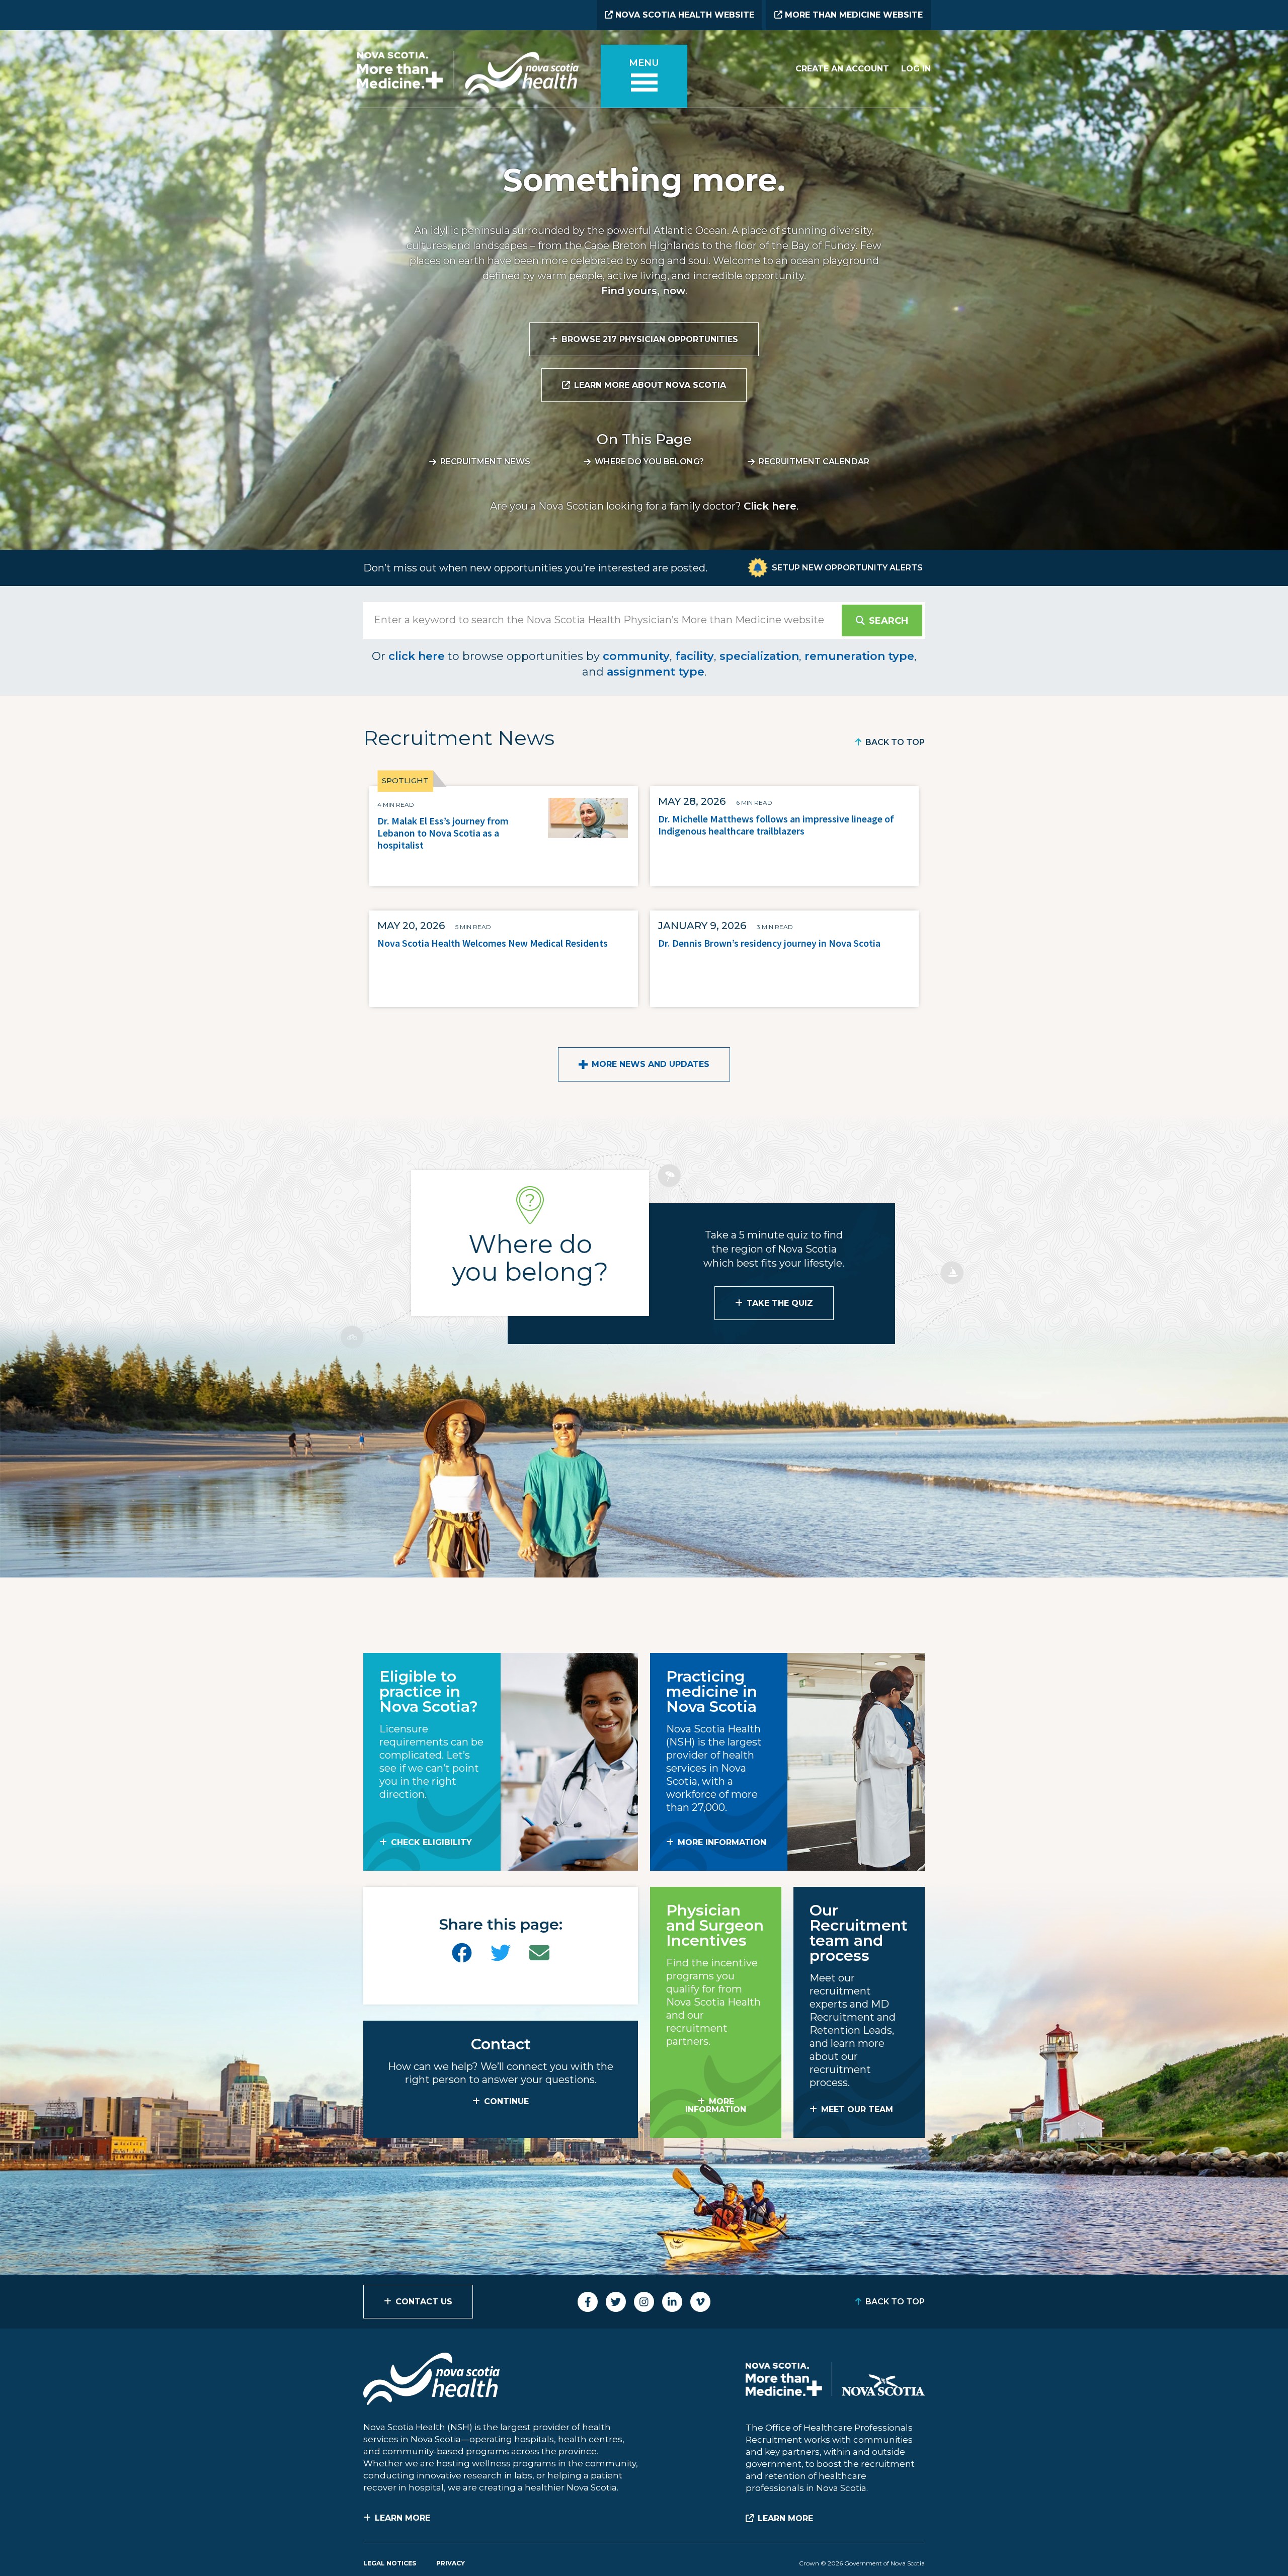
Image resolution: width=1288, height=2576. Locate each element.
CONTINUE (506, 2101)
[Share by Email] (539, 1953)
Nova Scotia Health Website (683, 15)
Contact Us (424, 2302)
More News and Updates (651, 1064)
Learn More (403, 2518)
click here (417, 656)
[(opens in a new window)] (462, 1953)
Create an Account (842, 69)
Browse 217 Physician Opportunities (650, 339)
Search (889, 621)
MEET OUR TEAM (857, 2109)
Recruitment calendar (814, 462)
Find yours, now (643, 291)
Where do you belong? (649, 462)
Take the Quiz (780, 1303)
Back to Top (895, 742)
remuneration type (859, 656)
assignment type (656, 672)
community (636, 656)
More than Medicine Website (853, 15)
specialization (759, 656)
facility (695, 656)
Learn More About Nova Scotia (650, 385)
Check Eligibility (431, 1842)
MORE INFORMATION (722, 1842)
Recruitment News (485, 462)
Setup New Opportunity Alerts (847, 568)
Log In (916, 69)
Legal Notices (390, 2563)
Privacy (451, 2563)
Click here (770, 506)
